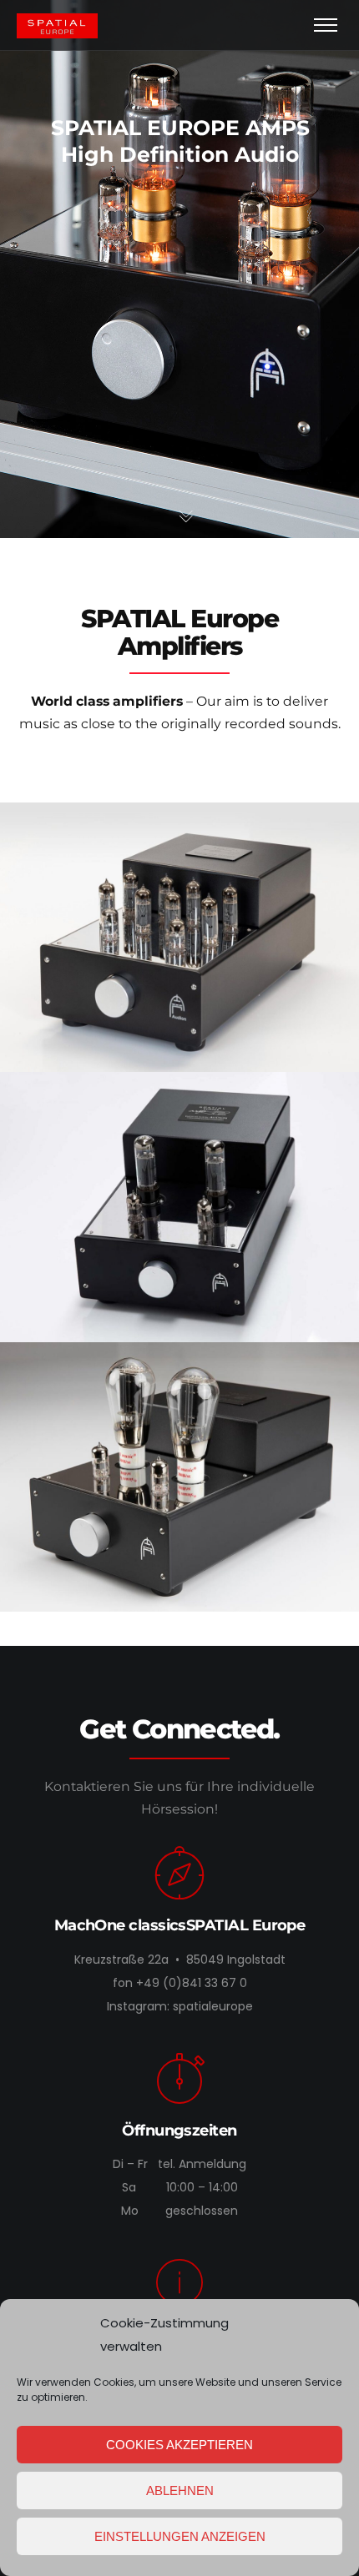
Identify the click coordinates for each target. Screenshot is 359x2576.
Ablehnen (180, 2490)
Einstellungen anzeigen (180, 2536)
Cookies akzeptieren (179, 2445)
